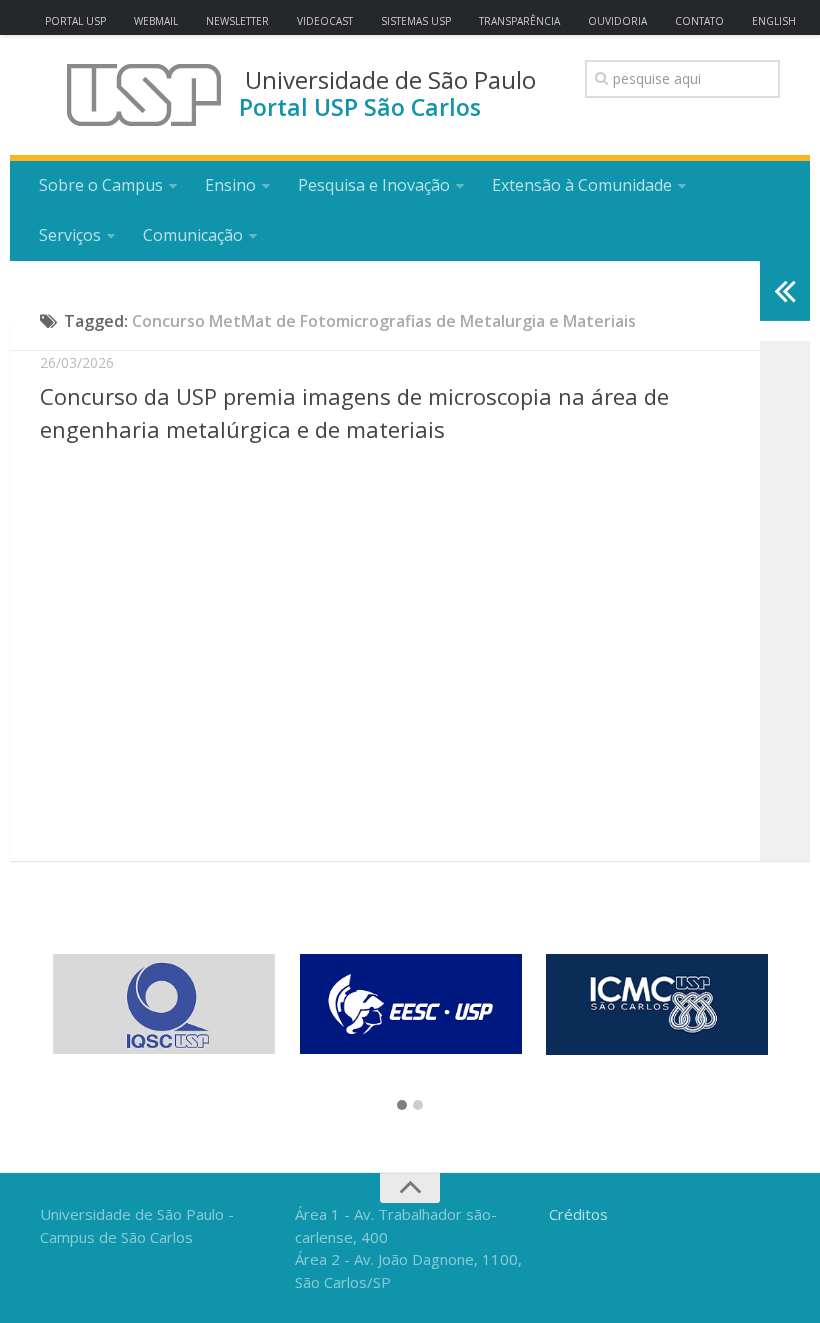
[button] (402, 1106)
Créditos (578, 1214)
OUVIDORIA (617, 21)
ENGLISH (774, 21)
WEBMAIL (156, 21)
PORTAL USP (75, 21)
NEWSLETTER (237, 21)
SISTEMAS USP (416, 21)
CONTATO (699, 21)
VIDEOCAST (325, 21)
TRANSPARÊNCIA (519, 21)
